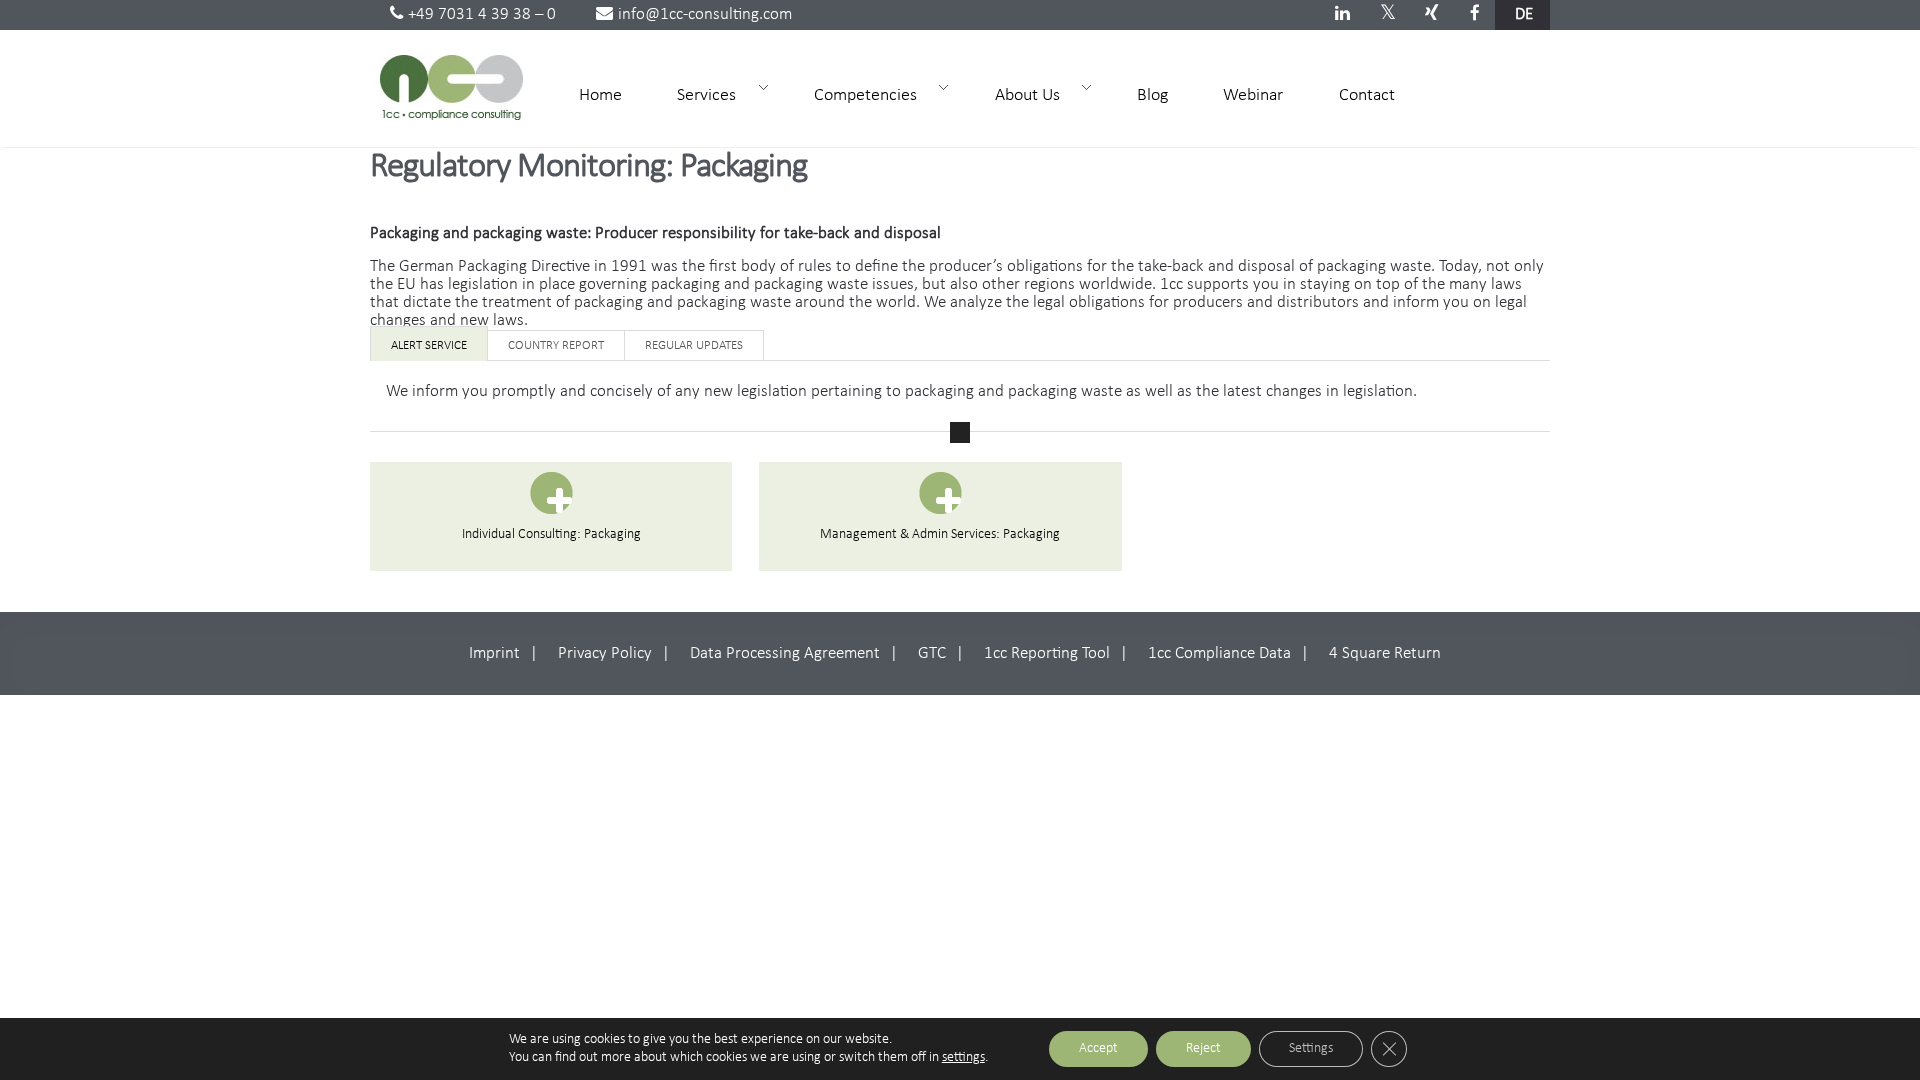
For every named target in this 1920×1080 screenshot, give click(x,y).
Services (697, 94)
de (1524, 14)
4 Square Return (1385, 653)
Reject (1203, 1048)
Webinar (1253, 95)
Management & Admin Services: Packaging (940, 534)
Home (600, 95)
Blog (1152, 95)
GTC (932, 653)
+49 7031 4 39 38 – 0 (482, 14)
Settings (1311, 1048)
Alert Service (429, 345)
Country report (556, 345)
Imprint (494, 653)
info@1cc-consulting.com (705, 14)
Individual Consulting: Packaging (551, 534)
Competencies (856, 94)
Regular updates (694, 345)
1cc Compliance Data (1219, 653)
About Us (1018, 94)
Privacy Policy (605, 653)
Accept (1098, 1048)
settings (963, 1057)
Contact (1367, 95)
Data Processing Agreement (785, 653)
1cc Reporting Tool (1047, 653)
